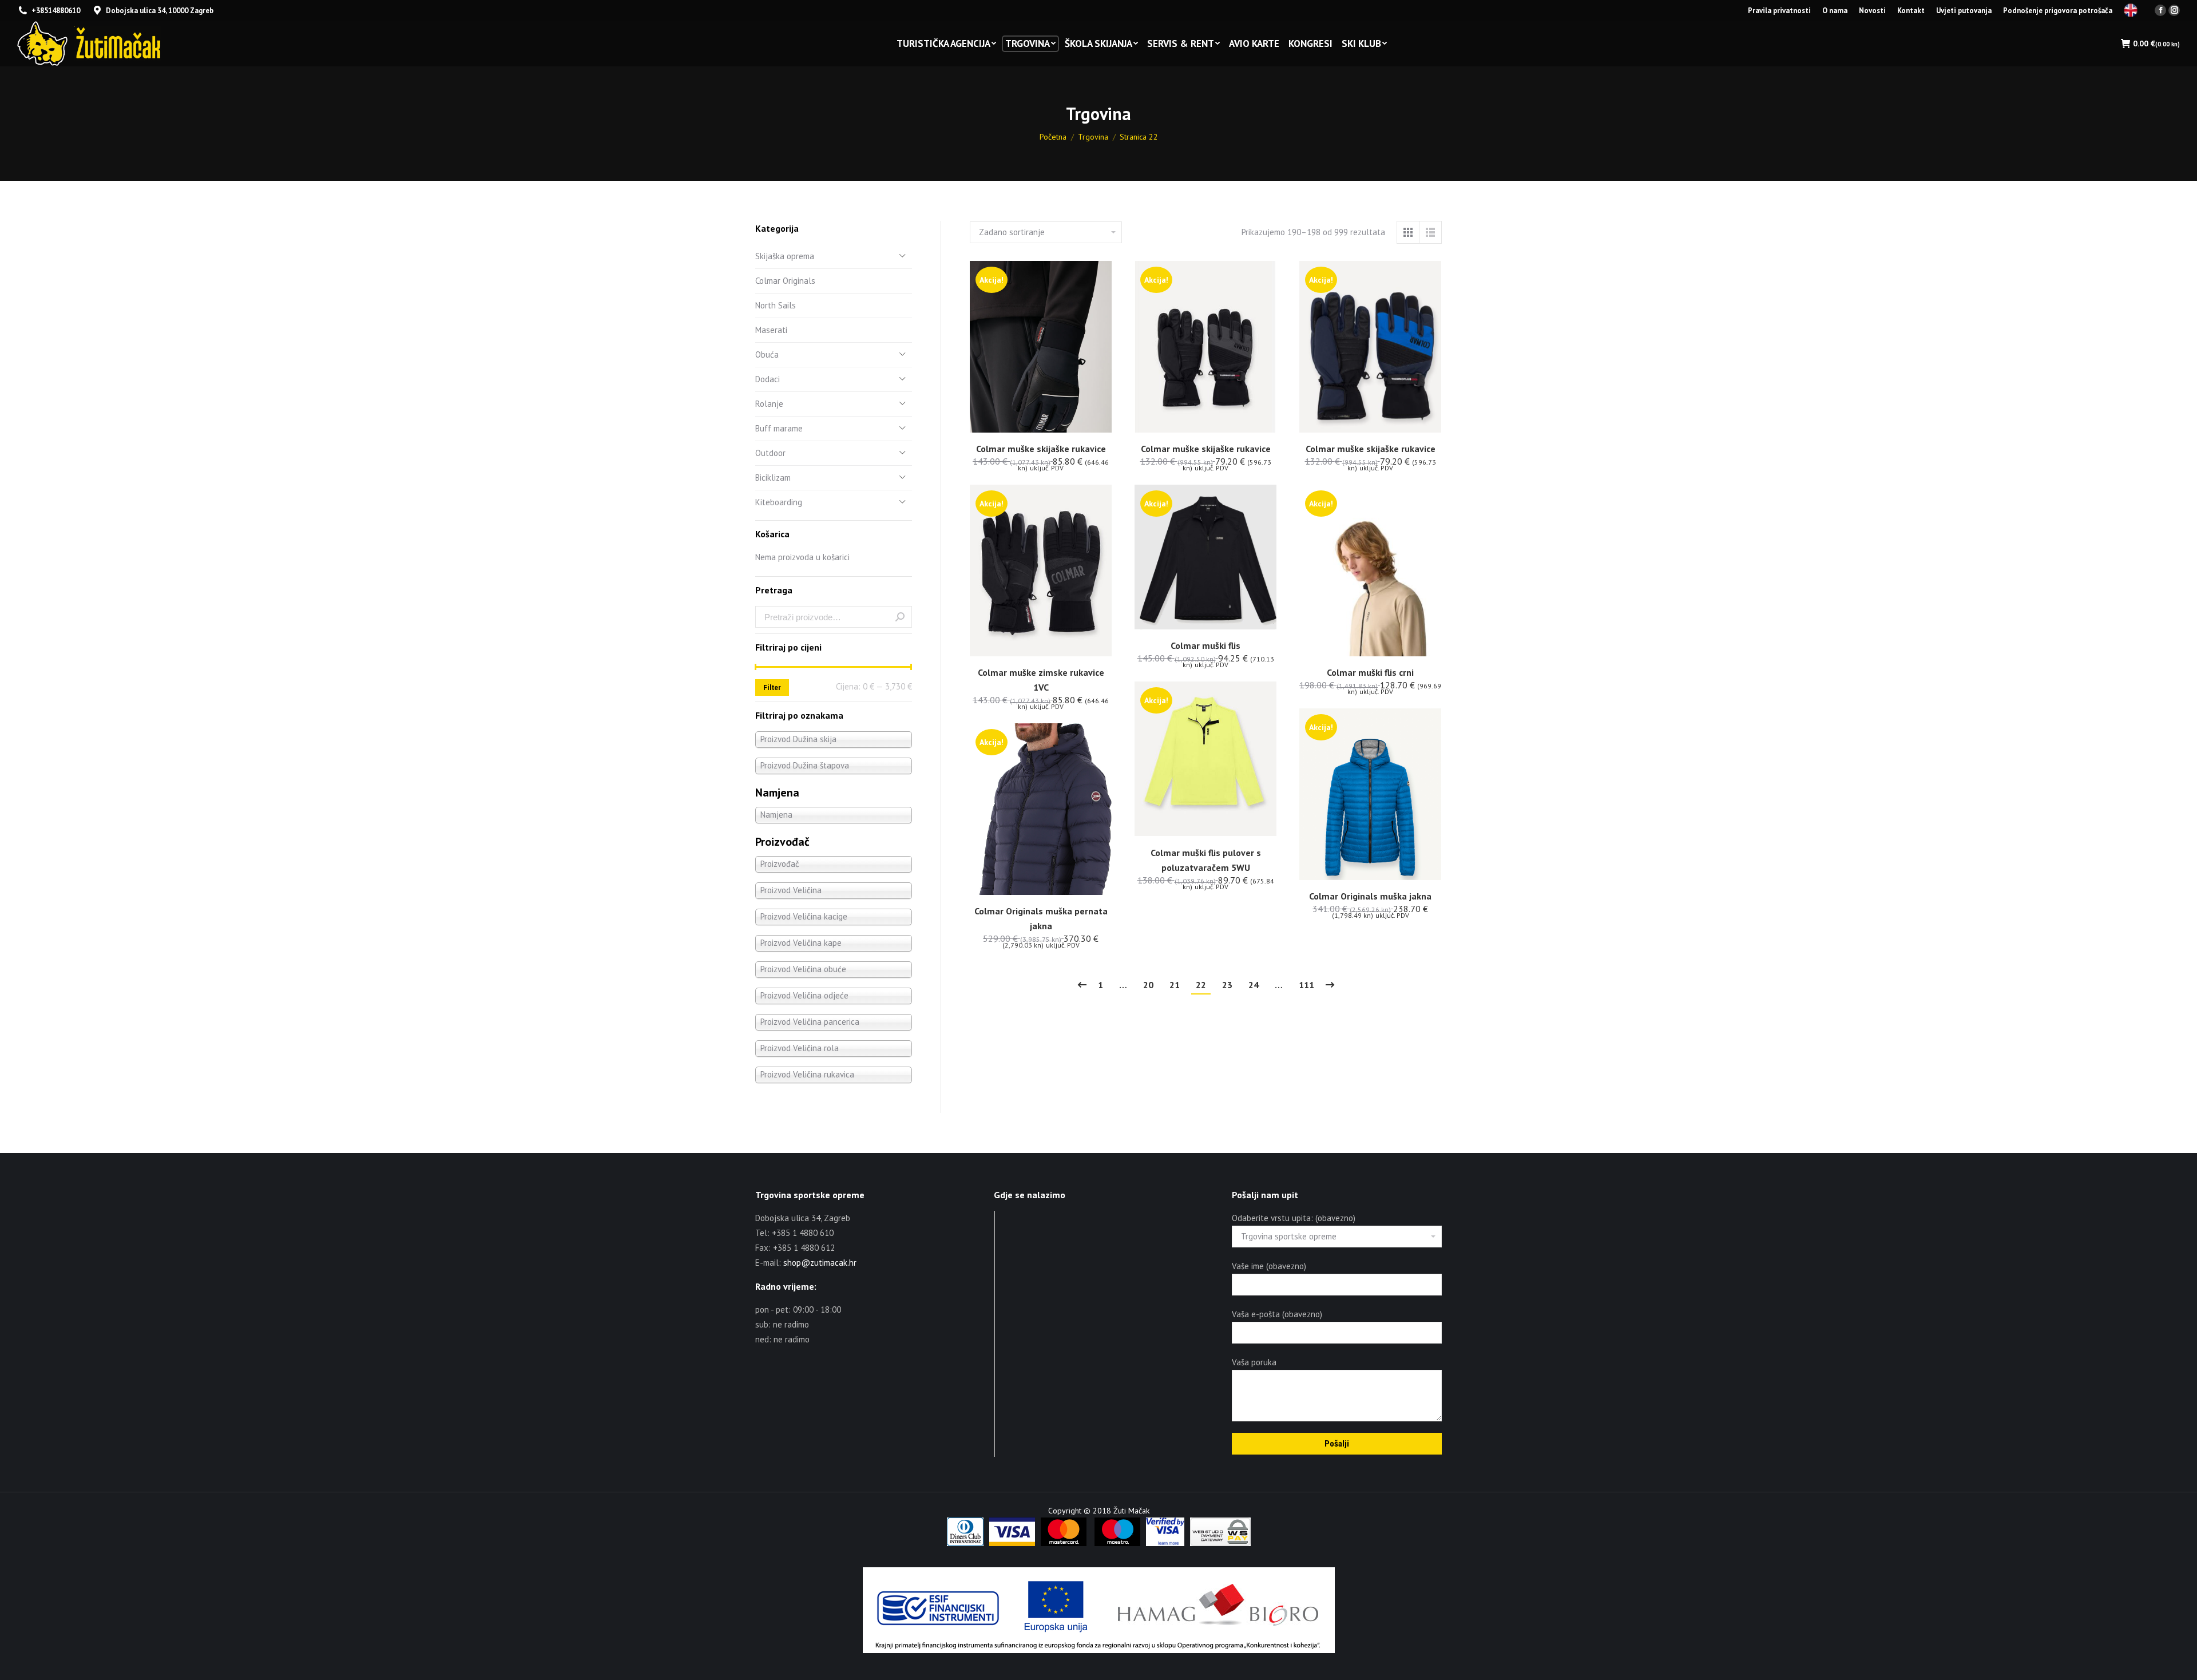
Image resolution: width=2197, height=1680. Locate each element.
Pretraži (900, 617)
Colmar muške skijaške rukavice (1041, 449)
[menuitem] (1779, 11)
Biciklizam (773, 478)
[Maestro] (1117, 1543)
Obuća (767, 354)
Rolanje (769, 404)
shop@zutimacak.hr (820, 1263)
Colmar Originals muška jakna (1370, 896)
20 (1148, 985)
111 (1306, 985)
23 (1227, 985)
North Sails (776, 305)
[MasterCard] (1064, 1543)
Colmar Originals (785, 281)
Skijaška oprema (785, 256)
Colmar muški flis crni (1370, 672)
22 (1201, 985)
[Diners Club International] (965, 1543)
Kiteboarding (779, 502)
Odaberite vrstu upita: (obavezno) (1294, 1218)
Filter (772, 688)
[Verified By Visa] (1165, 1543)
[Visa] (1012, 1543)
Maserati (771, 330)
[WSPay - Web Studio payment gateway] (1220, 1543)
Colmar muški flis (1205, 645)
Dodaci (768, 379)
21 (1175, 985)
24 (1254, 985)
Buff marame (779, 428)
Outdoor (770, 453)
